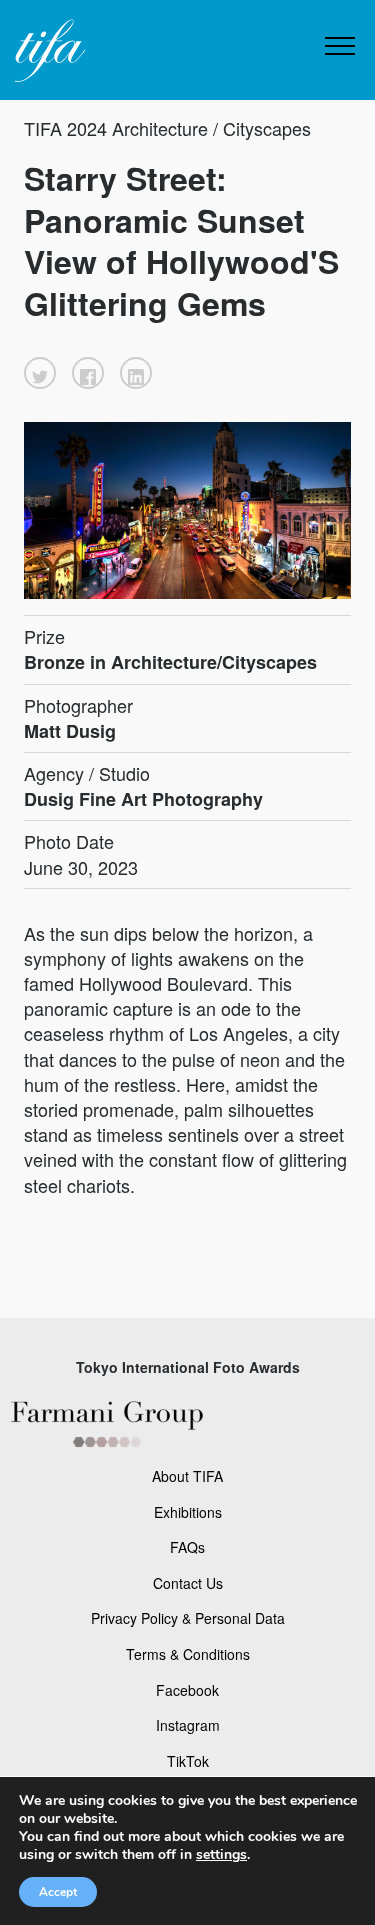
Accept (58, 1892)
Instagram (188, 1725)
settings (221, 1855)
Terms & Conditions (188, 1654)
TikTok (188, 1761)
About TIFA (187, 1476)
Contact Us (188, 1583)
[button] (40, 373)
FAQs (187, 1547)
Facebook (187, 1690)
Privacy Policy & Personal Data (188, 1618)
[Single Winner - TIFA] (48, 51)
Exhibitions (188, 1512)
